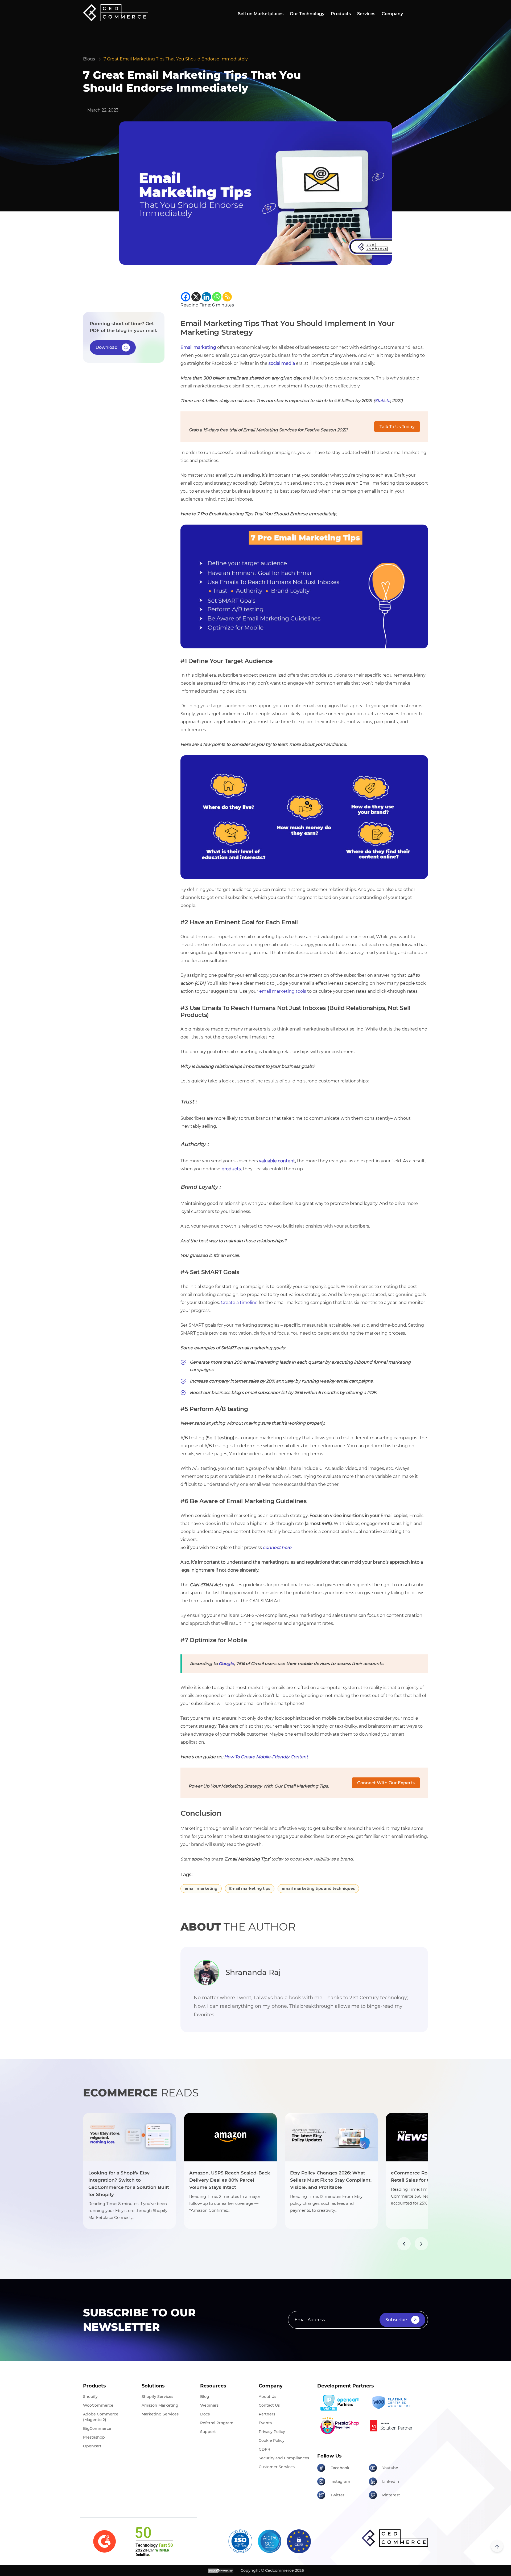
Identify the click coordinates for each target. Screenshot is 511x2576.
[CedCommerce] (116, 13)
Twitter (337, 2495)
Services (366, 14)
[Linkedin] (206, 297)
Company (392, 14)
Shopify (90, 2397)
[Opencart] (341, 2403)
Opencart (92, 2446)
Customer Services (277, 2467)
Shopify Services (157, 2397)
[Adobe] (393, 2426)
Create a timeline (239, 1303)
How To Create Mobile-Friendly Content (266, 1757)
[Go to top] (497, 2546)
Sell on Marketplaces (261, 14)
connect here (277, 1547)
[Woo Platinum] (393, 2403)
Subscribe (396, 2320)
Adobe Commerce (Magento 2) (101, 2417)
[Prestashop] (341, 2426)
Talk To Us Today (397, 427)
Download (107, 347)
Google (226, 1664)
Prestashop (94, 2437)
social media (282, 363)
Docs (205, 2414)
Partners (267, 2414)
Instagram (340, 2481)
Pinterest (391, 2495)
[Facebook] (186, 297)
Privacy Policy (272, 2432)
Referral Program (217, 2423)
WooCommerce (98, 2405)
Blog (205, 2397)
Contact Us (269, 2405)
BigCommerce (97, 2428)
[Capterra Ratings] (104, 2541)
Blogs (89, 59)
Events (265, 2423)
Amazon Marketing (160, 2405)
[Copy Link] (227, 297)
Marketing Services (160, 2414)
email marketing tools (283, 991)
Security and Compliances (284, 2458)
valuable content (277, 1161)
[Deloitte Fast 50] (154, 2541)
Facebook (340, 2468)
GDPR (264, 2449)
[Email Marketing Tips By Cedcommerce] (304, 586)
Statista (382, 401)
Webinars (209, 2405)
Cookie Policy (272, 2440)
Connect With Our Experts (386, 1783)
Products (341, 14)
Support (208, 2432)
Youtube (390, 2468)
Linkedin (391, 2481)
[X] (196, 297)
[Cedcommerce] (395, 2538)
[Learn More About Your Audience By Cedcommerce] (304, 817)
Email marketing (198, 347)
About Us (267, 2397)
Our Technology (307, 14)
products (231, 1169)
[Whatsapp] (217, 297)
